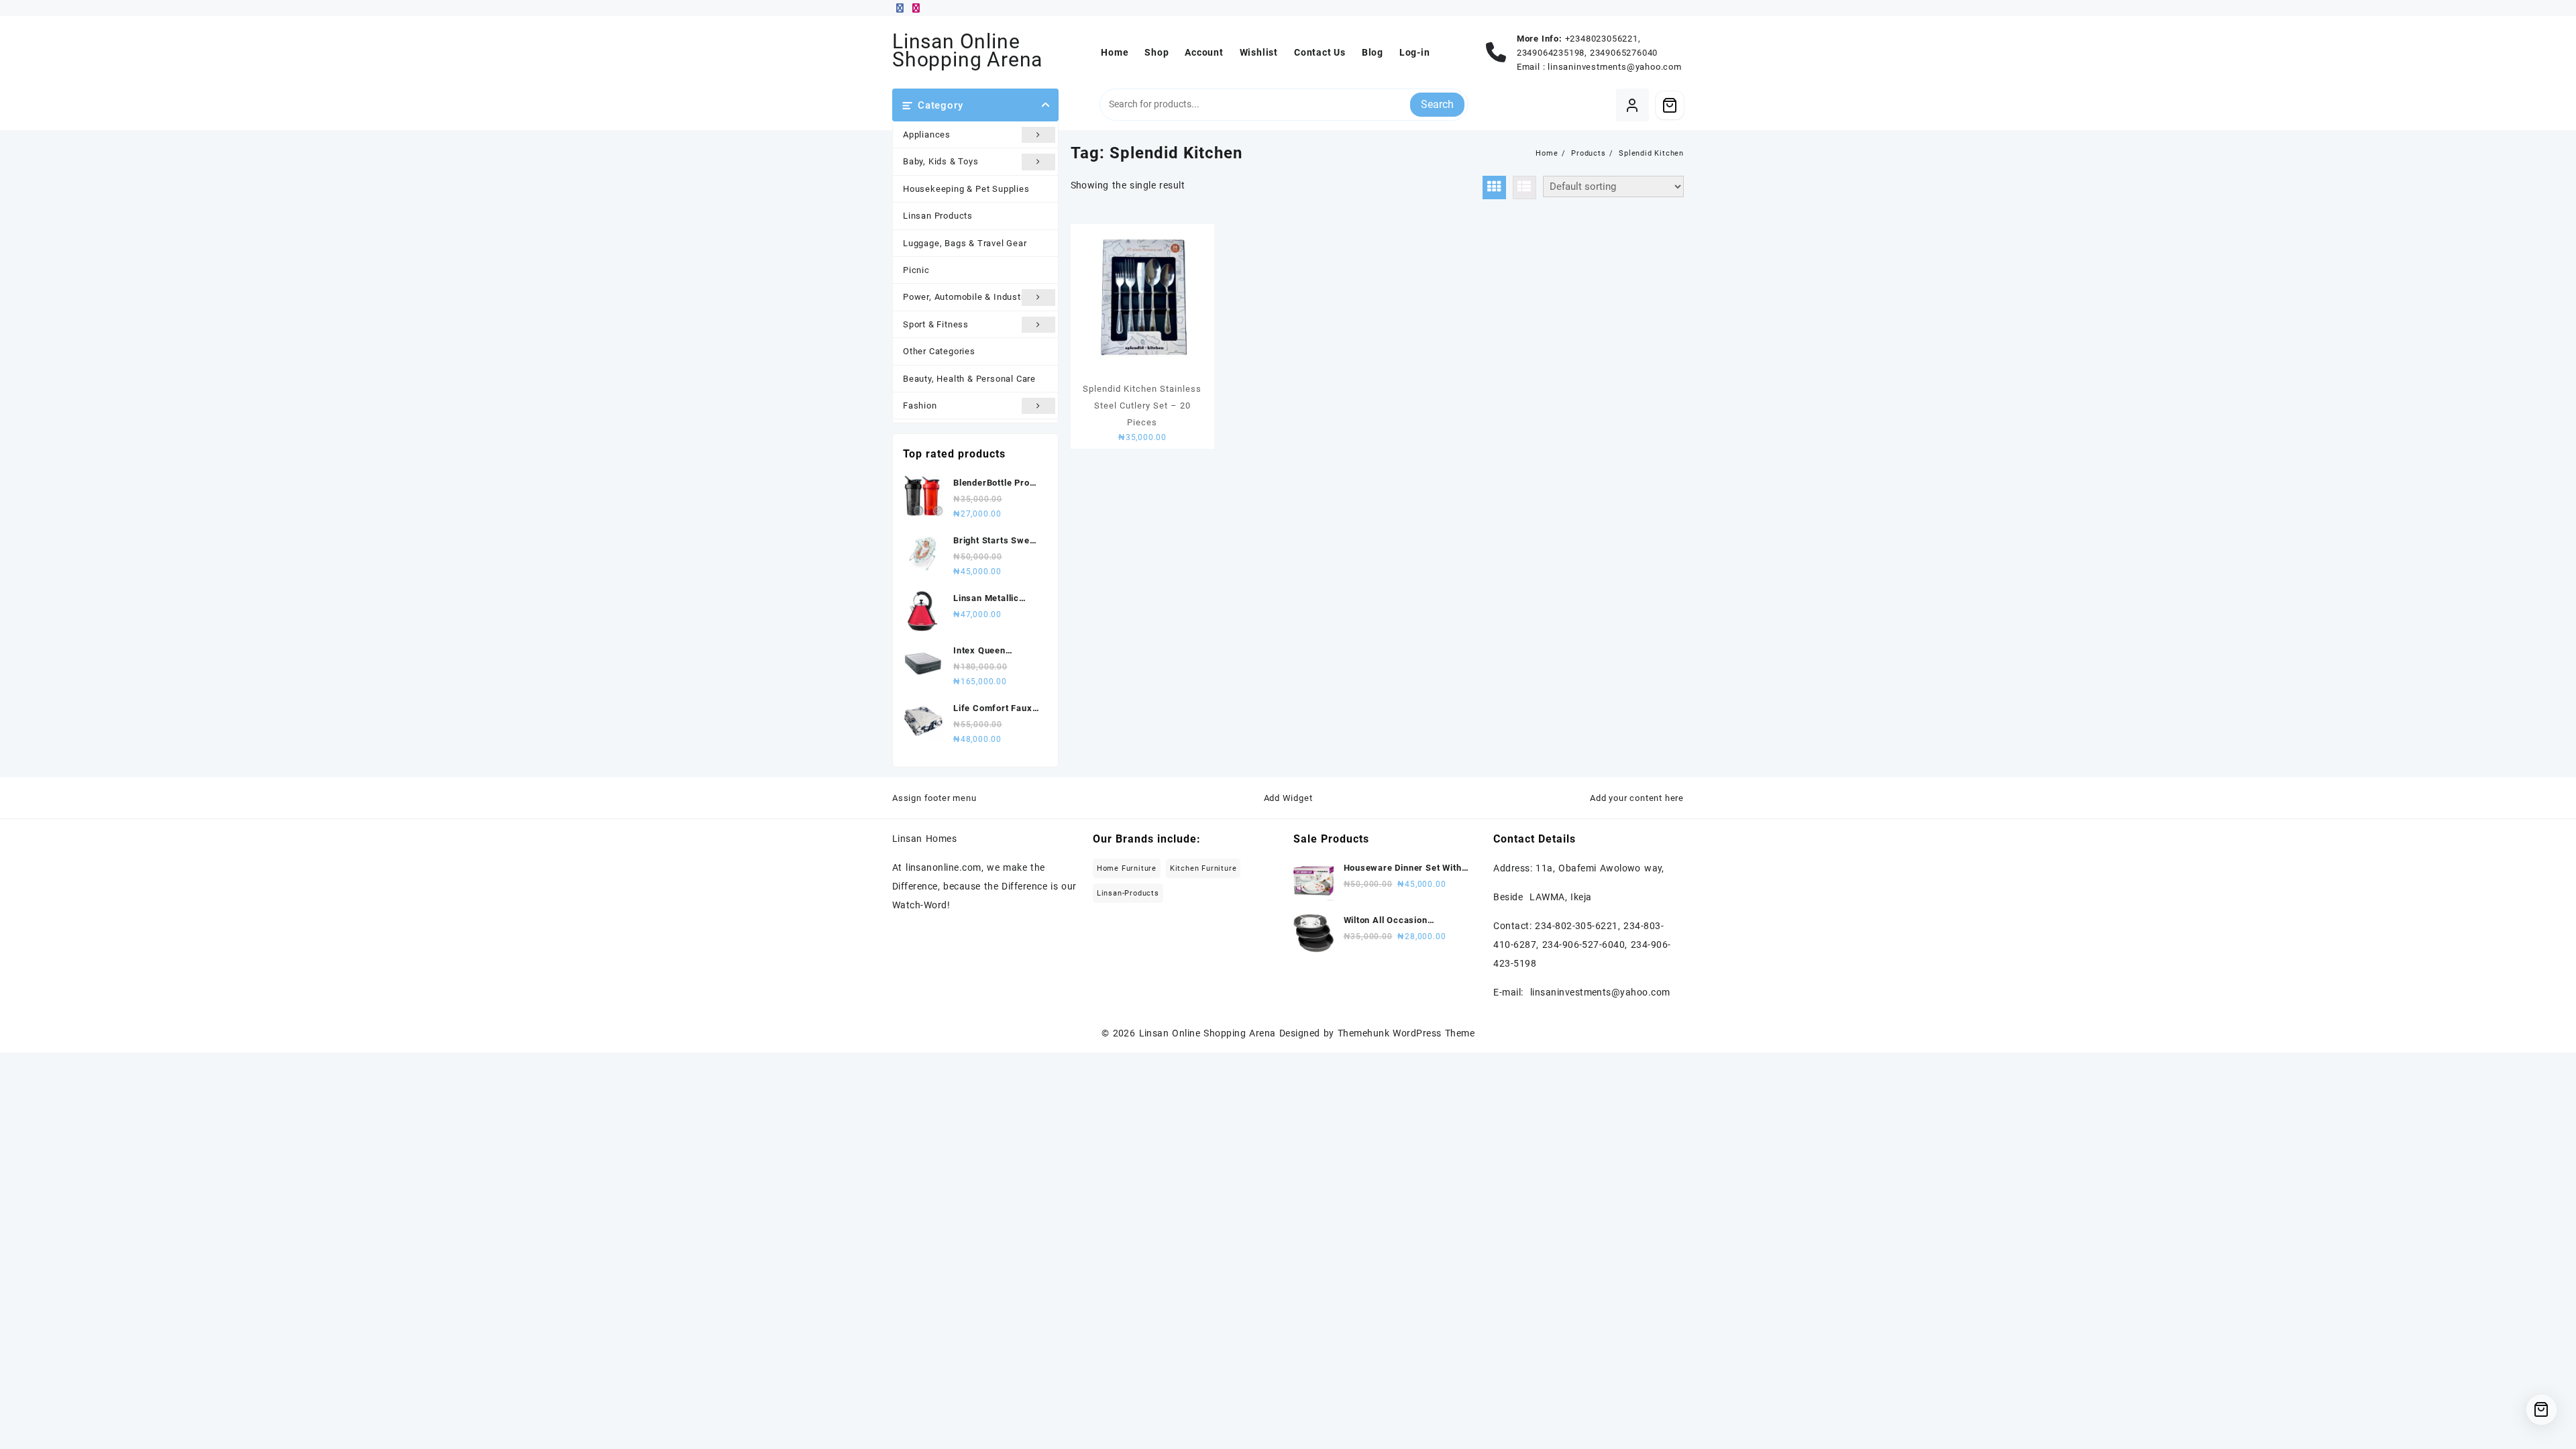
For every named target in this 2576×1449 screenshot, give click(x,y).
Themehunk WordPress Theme (1406, 1033)
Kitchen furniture (1203, 868)
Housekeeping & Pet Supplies (966, 189)
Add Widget (1288, 798)
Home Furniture (1127, 868)
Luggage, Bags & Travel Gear (965, 243)
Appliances (927, 135)
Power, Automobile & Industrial (969, 297)
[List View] (1524, 187)
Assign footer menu (934, 798)
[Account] (1632, 105)
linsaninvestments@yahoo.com (1615, 67)
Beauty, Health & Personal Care (969, 379)
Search (1437, 104)
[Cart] (1670, 105)
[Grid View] (1494, 187)
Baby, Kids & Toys (941, 161)
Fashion (920, 406)
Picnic (916, 270)
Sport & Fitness (936, 324)
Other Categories (939, 351)
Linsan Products (938, 216)
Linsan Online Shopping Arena (967, 50)
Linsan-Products (1128, 893)
